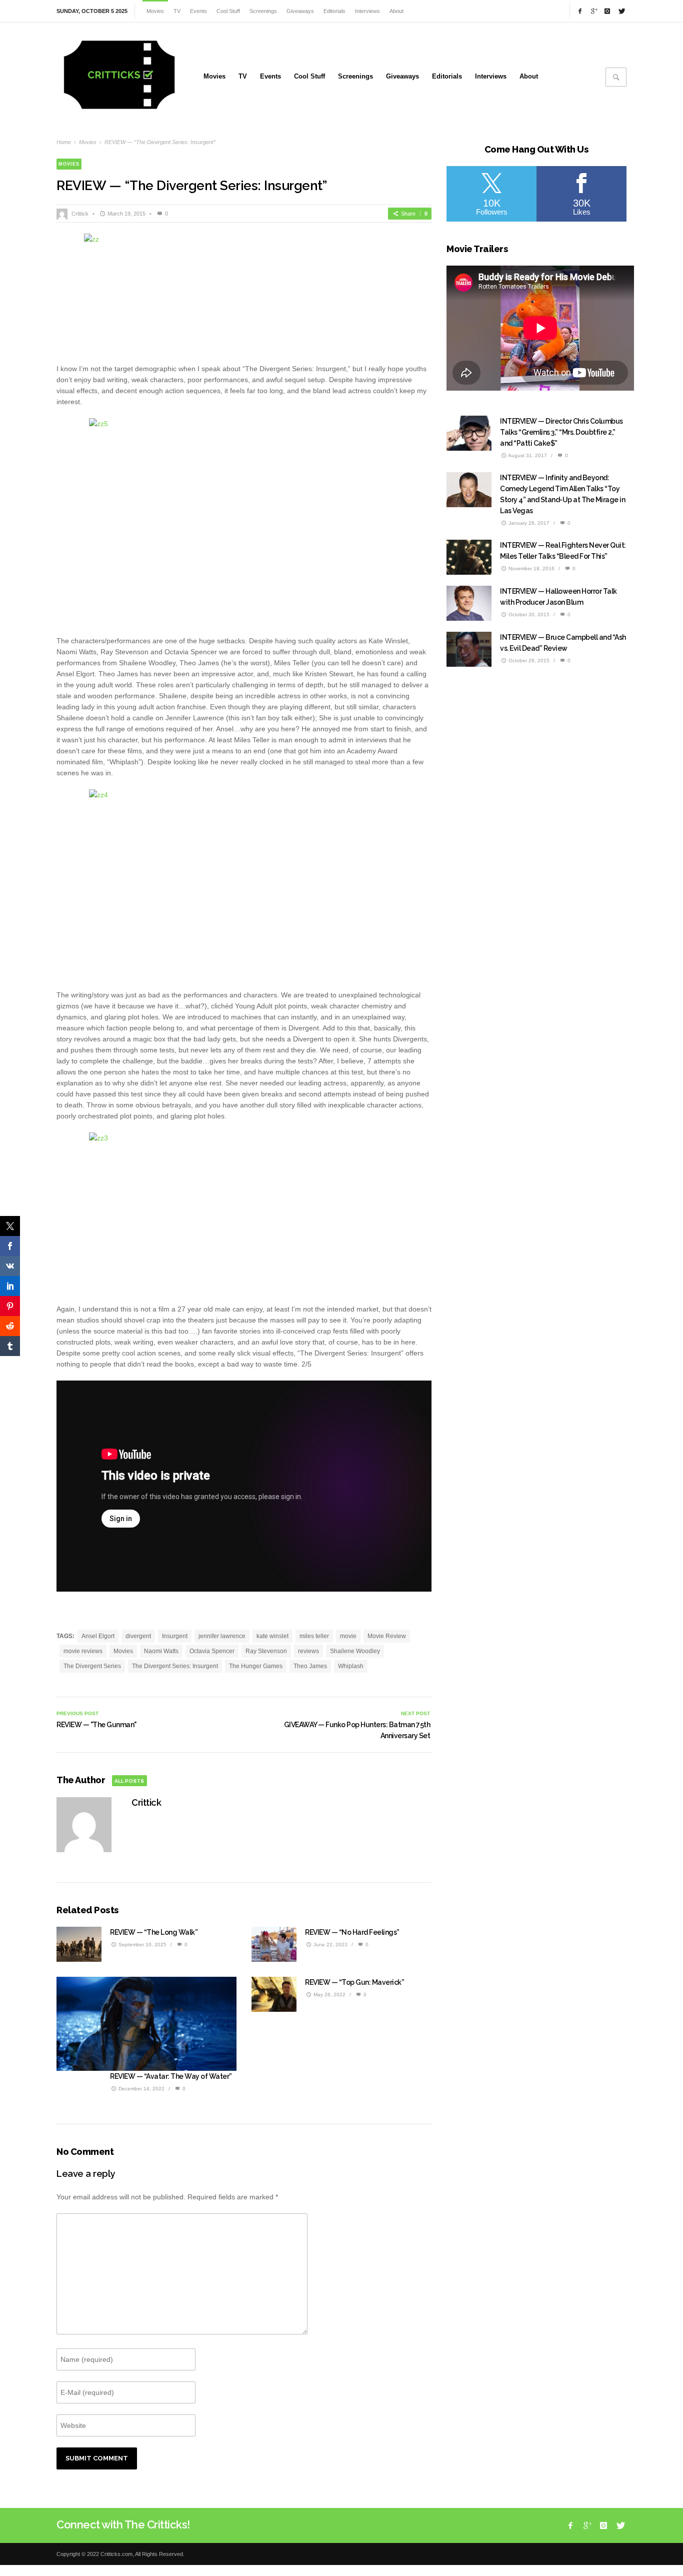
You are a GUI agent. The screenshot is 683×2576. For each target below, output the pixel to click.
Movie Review (387, 1636)
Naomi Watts (161, 1651)
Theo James (310, 1666)
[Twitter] (621, 11)
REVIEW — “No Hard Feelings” (352, 1932)
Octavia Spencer (212, 1651)
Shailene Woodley (355, 1651)
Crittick (80, 214)
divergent (138, 1636)
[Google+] (593, 11)
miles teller (314, 1636)
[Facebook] (580, 11)
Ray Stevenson (266, 1651)
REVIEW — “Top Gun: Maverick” (354, 1982)
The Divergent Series (92, 1666)
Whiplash (351, 1666)
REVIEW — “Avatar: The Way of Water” (171, 2076)
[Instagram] (607, 11)
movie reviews (83, 1651)
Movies (88, 142)
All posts (129, 1781)
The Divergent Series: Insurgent (175, 1666)
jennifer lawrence (222, 1636)
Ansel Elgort (98, 1636)
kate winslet (272, 1636)
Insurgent (175, 1636)
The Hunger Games (256, 1666)
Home (64, 142)
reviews (308, 1651)
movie (348, 1636)
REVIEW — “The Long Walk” (154, 1932)
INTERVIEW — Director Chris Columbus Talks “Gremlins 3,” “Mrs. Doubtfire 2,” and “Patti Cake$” (561, 432)
